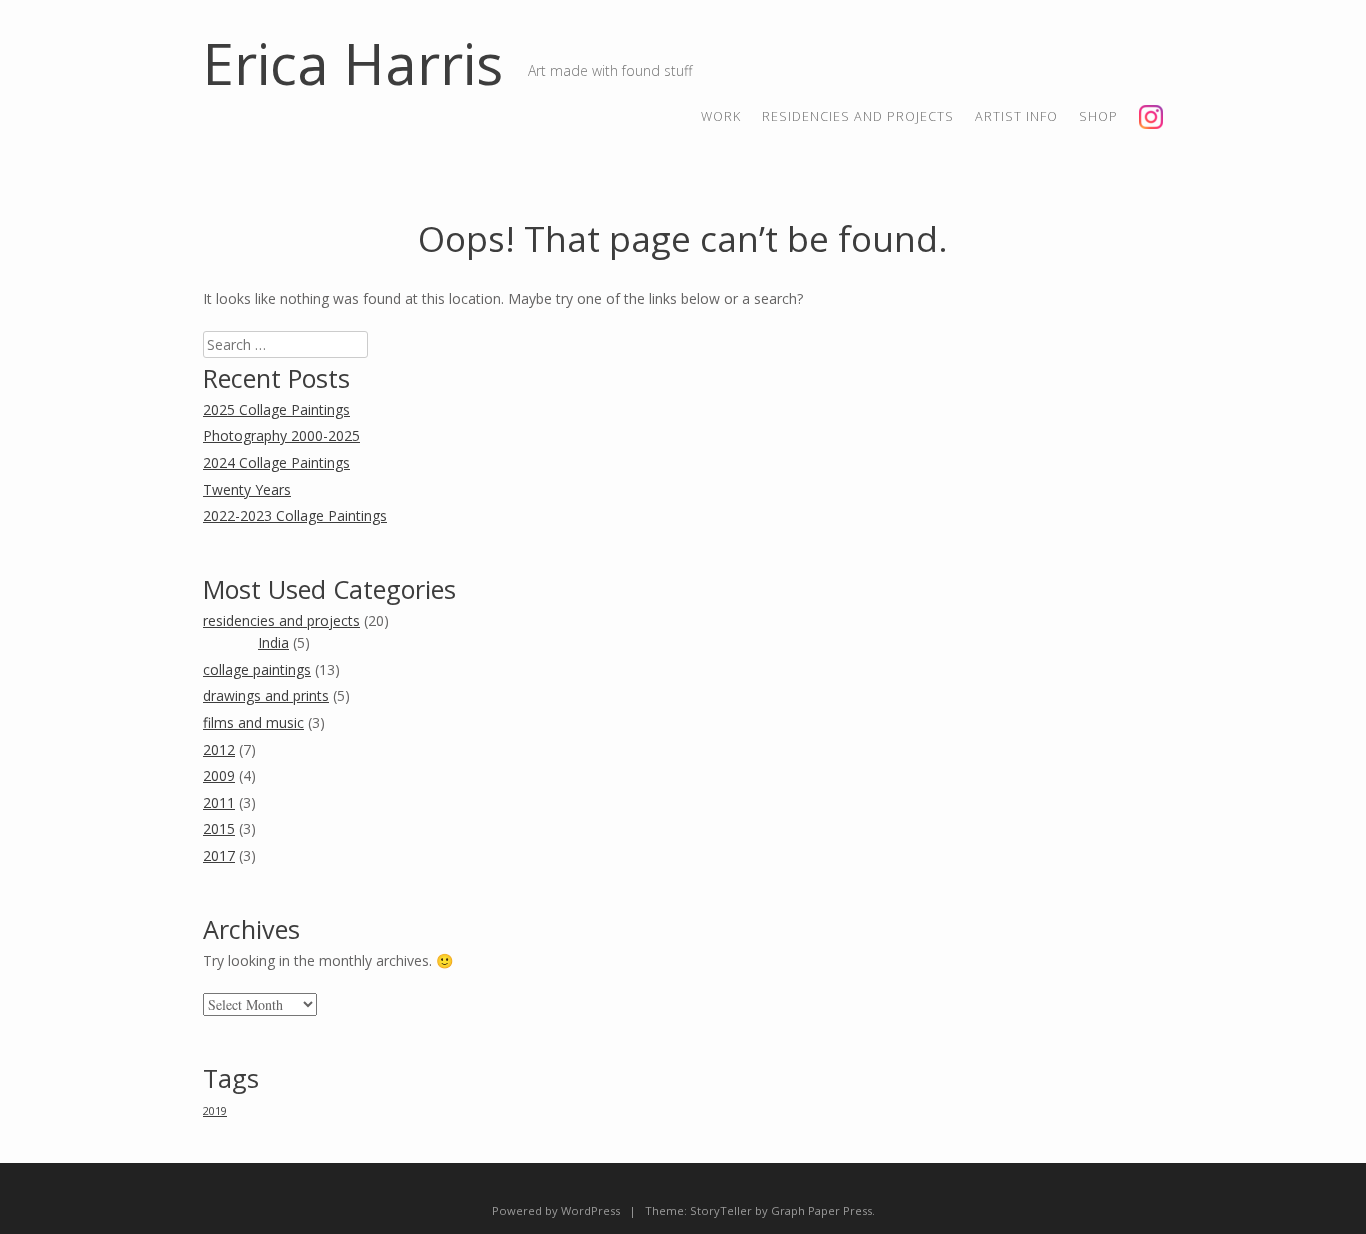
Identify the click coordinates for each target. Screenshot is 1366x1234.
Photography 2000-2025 (281, 435)
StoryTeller (721, 1210)
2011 (219, 802)
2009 (219, 775)
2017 (219, 855)
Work (721, 116)
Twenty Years (247, 489)
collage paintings (257, 669)
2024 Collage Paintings (276, 462)
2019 (215, 1111)
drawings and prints (266, 695)
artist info (1016, 116)
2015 (219, 828)
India (273, 642)
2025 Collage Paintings (276, 409)
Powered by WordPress (556, 1210)
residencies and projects (858, 116)
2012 (219, 749)
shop (1098, 116)
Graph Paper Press (821, 1210)
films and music (253, 722)
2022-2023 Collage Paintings (295, 515)
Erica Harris (353, 63)
